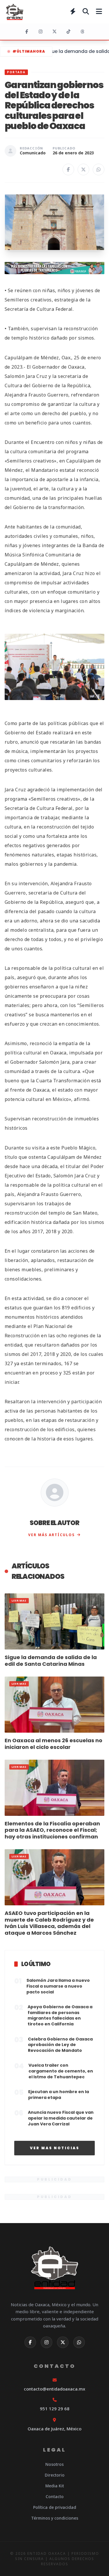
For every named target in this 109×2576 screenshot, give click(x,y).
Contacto (55, 2496)
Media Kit (55, 2486)
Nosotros (54, 2464)
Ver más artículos (51, 1535)
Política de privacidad (55, 2507)
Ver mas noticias (55, 2148)
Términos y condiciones (55, 2518)
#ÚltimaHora (29, 51)
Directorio (55, 2475)
